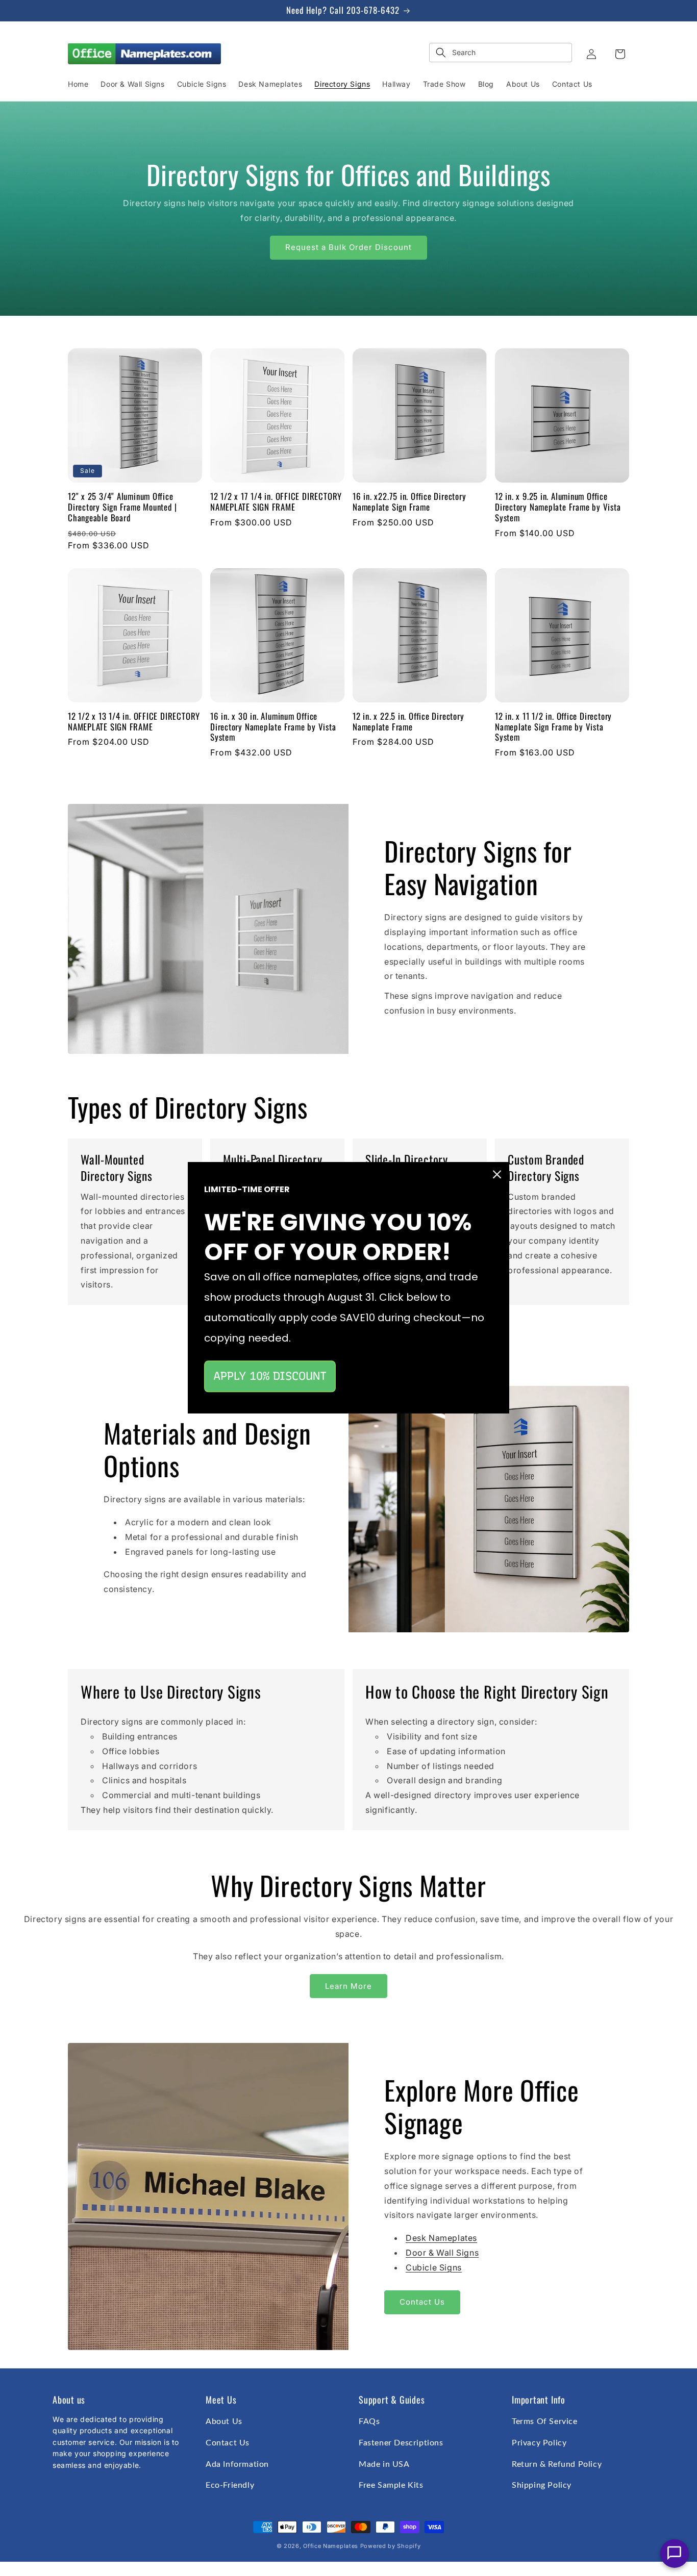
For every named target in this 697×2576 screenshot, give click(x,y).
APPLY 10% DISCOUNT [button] (270, 1376)
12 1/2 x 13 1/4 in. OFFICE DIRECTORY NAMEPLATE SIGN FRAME (134, 722)
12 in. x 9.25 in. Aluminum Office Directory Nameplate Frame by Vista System (558, 507)
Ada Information (237, 2464)
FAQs (369, 2421)
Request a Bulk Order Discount (348, 247)
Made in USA (384, 2464)
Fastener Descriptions (401, 2443)
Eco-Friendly (230, 2485)
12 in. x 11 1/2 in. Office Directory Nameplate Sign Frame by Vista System (553, 727)
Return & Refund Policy (557, 2464)
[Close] (497, 1174)
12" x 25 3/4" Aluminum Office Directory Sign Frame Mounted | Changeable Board (122, 507)
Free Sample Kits (391, 2485)
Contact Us (422, 2302)
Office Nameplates (331, 2546)
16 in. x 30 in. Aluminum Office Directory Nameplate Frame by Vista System (273, 727)
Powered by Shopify (391, 2546)
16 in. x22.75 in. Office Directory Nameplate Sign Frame (409, 502)
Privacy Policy (539, 2443)
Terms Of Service (545, 2421)
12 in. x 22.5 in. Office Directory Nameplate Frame (408, 722)
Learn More (348, 1986)
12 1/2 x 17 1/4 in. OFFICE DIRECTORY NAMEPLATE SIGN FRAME (276, 502)
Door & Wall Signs (442, 2253)
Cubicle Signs (434, 2267)
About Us (224, 2421)
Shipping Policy (542, 2485)
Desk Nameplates (441, 2238)
